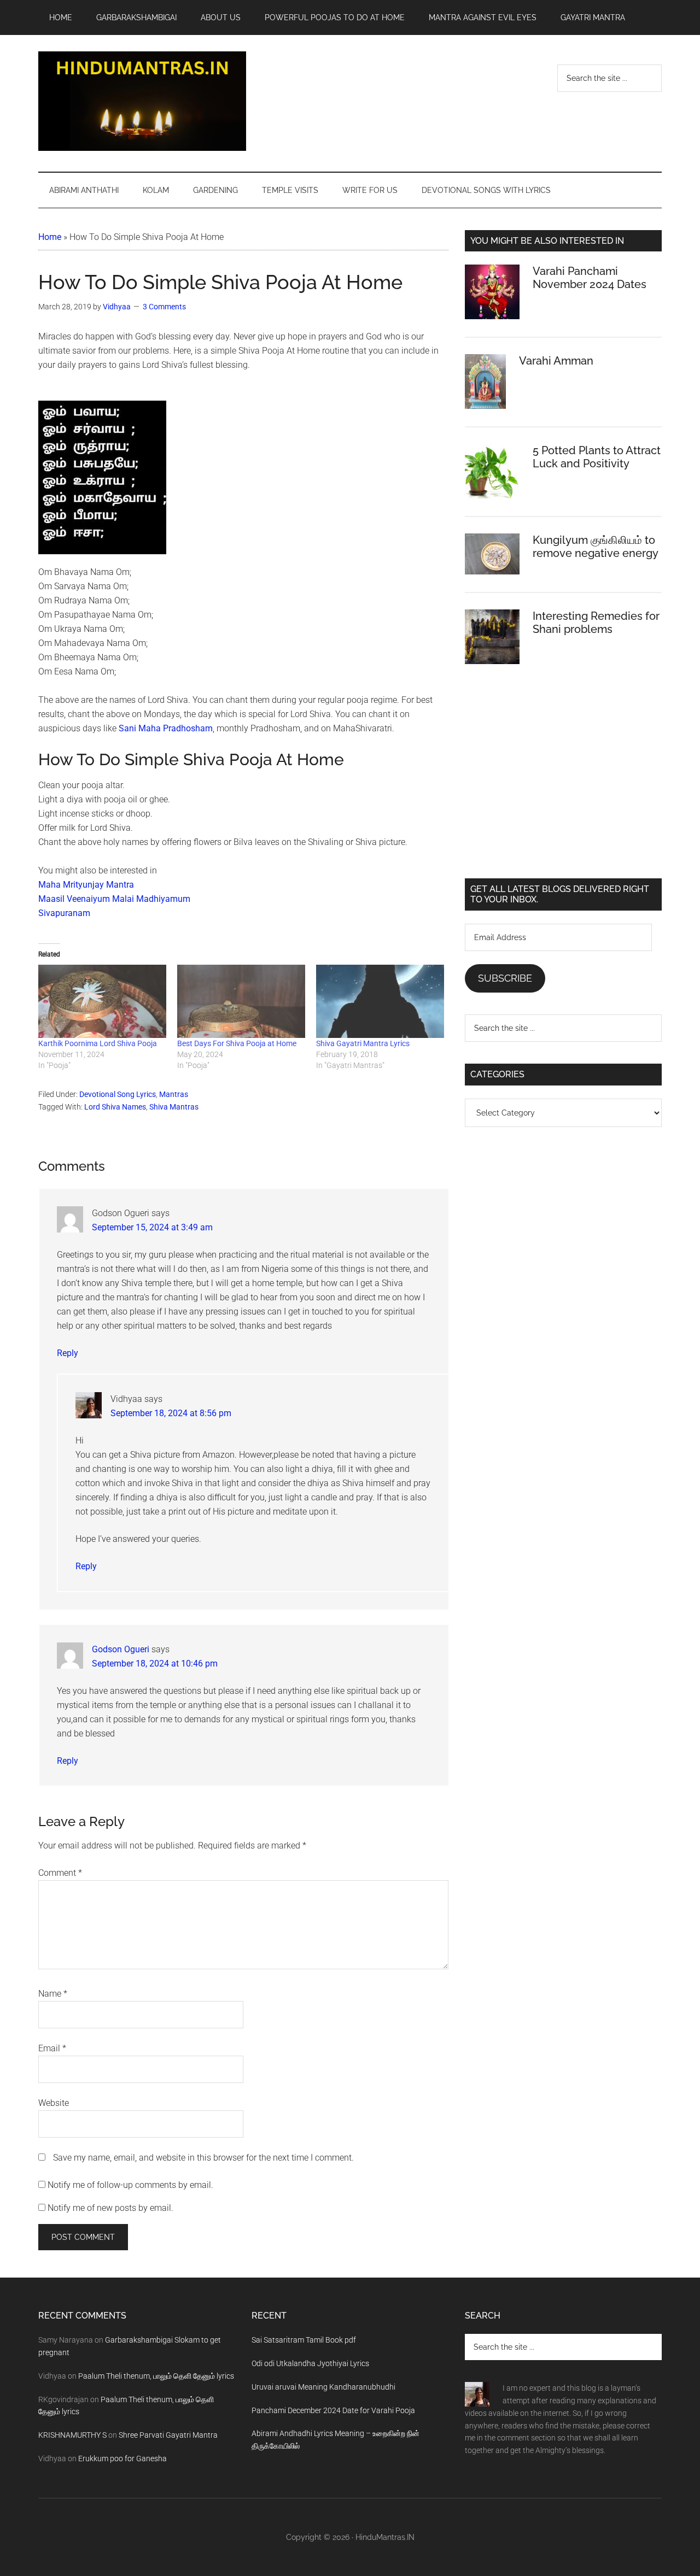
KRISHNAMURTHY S (72, 2435)
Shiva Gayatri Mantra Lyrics (363, 1043)
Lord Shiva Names (115, 1107)
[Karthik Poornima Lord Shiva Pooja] (102, 1001)
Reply (68, 1353)
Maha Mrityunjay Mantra (86, 885)
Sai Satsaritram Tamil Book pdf (304, 2340)
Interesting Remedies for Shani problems (596, 623)
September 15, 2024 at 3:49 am (152, 1227)
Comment (60, 1873)
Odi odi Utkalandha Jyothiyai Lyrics (310, 2363)
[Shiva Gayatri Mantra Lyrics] (380, 1001)
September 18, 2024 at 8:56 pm (171, 1413)
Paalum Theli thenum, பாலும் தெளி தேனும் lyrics (156, 2376)
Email (52, 2048)
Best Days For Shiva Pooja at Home (237, 1043)
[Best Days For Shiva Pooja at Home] (241, 1001)
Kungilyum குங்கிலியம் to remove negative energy (596, 547)
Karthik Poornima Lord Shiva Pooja (98, 1043)
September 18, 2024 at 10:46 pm (155, 1663)
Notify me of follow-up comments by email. (130, 2185)
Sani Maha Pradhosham (166, 728)
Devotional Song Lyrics (118, 1094)
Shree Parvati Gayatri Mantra (168, 2435)
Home (50, 237)
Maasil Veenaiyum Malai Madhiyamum (114, 899)
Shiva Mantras (174, 1107)
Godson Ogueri (121, 1649)
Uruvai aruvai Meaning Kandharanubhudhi (323, 2387)
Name (53, 1994)
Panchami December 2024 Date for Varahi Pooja (333, 2410)
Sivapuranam (64, 913)
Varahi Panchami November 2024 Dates (590, 278)
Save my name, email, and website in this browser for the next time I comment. (203, 2158)
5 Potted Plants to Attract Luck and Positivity (597, 457)
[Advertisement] (563, 780)
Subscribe (505, 978)
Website (54, 2103)
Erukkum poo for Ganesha (122, 2458)
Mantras (174, 1094)
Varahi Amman (556, 361)
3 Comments (164, 307)
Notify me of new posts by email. (110, 2208)
